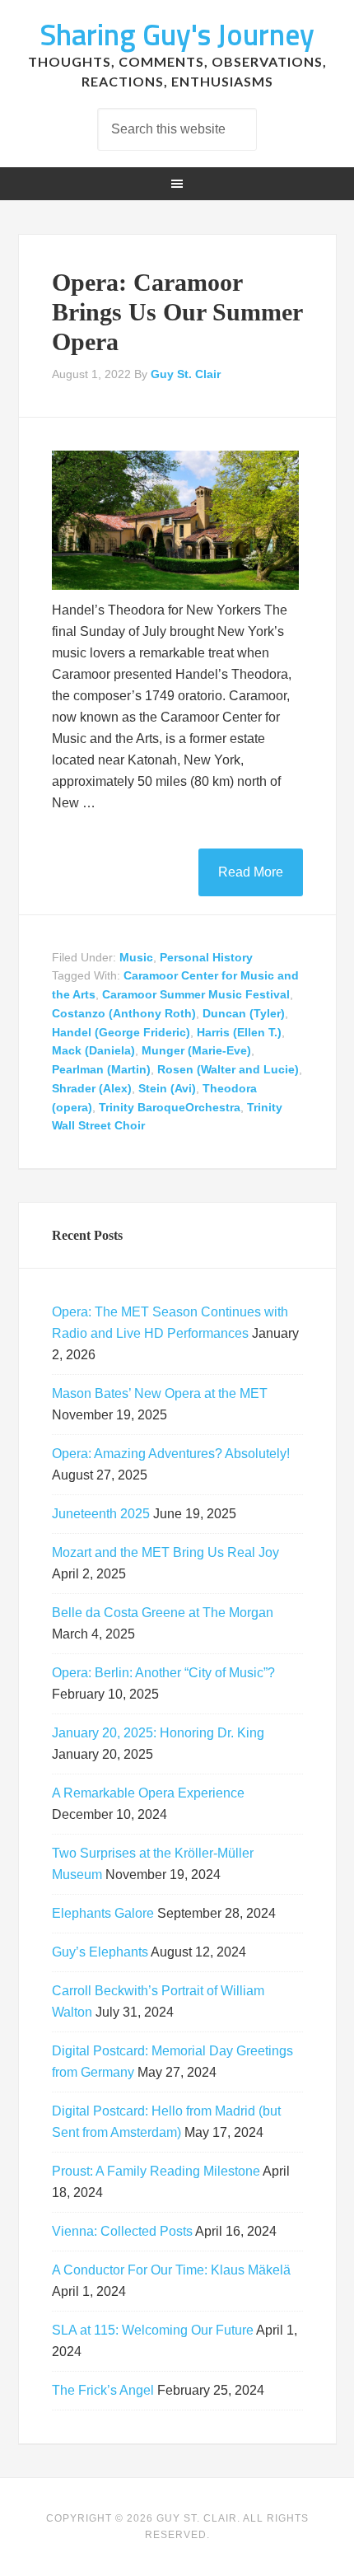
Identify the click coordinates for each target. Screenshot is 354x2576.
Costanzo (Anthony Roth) (124, 1013)
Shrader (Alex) (92, 1088)
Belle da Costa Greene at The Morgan (163, 1613)
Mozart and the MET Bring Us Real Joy (165, 1552)
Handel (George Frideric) (121, 1032)
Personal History (206, 957)
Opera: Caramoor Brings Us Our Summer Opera (177, 312)
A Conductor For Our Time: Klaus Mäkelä (171, 2270)
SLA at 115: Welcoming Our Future (153, 2330)
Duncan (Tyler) (244, 1013)
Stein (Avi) (167, 1088)
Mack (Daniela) (93, 1050)
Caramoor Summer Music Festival (196, 994)
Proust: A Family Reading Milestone (156, 2171)
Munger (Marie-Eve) (196, 1050)
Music (136, 957)
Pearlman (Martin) (101, 1069)
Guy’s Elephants (100, 1952)
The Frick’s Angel (103, 2390)
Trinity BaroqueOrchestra (170, 1107)
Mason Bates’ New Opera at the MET (160, 1393)
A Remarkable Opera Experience (148, 1793)
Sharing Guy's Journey (177, 34)
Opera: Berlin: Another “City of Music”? (163, 1673)
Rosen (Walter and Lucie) (228, 1069)
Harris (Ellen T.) (239, 1032)
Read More (251, 872)
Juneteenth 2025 (101, 1514)
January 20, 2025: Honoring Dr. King (158, 1733)
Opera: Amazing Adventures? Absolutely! (171, 1454)
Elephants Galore (103, 1913)
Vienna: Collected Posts (122, 2231)
